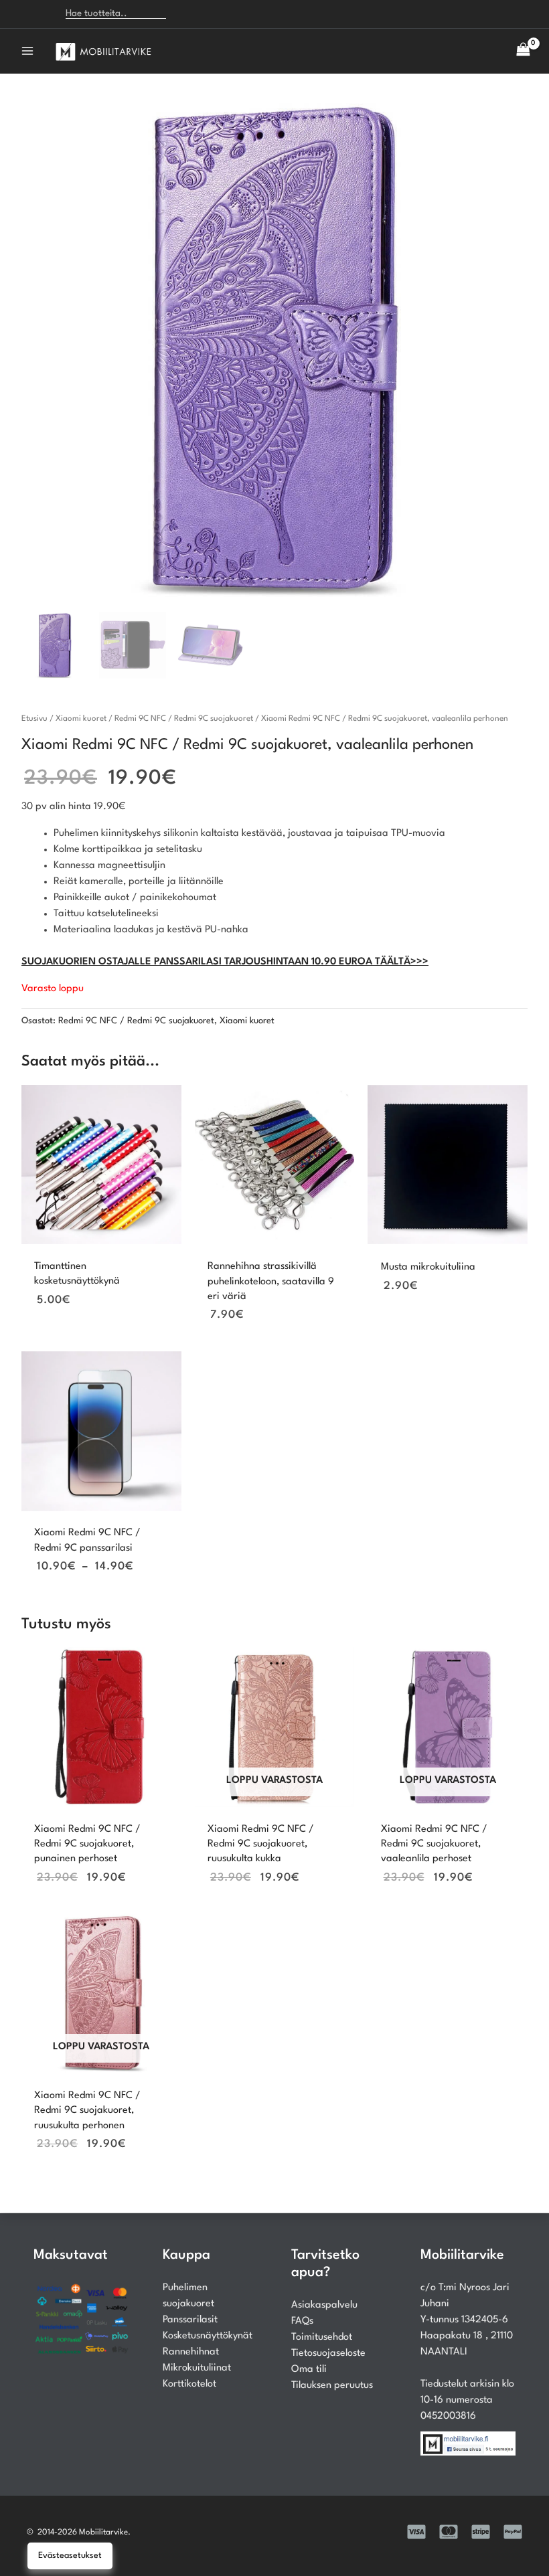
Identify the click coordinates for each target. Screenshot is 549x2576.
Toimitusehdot (322, 2337)
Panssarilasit (190, 2320)
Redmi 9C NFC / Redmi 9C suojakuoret (184, 719)
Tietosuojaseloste (328, 2353)
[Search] (184, 14)
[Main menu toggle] (27, 51)
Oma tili (309, 2370)
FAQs (302, 2321)
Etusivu (34, 719)
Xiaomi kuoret (81, 719)
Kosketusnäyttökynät (208, 2336)
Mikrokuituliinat (197, 2368)
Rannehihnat (191, 2352)
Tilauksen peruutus (332, 2386)
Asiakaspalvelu (324, 2305)
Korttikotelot (189, 2384)
